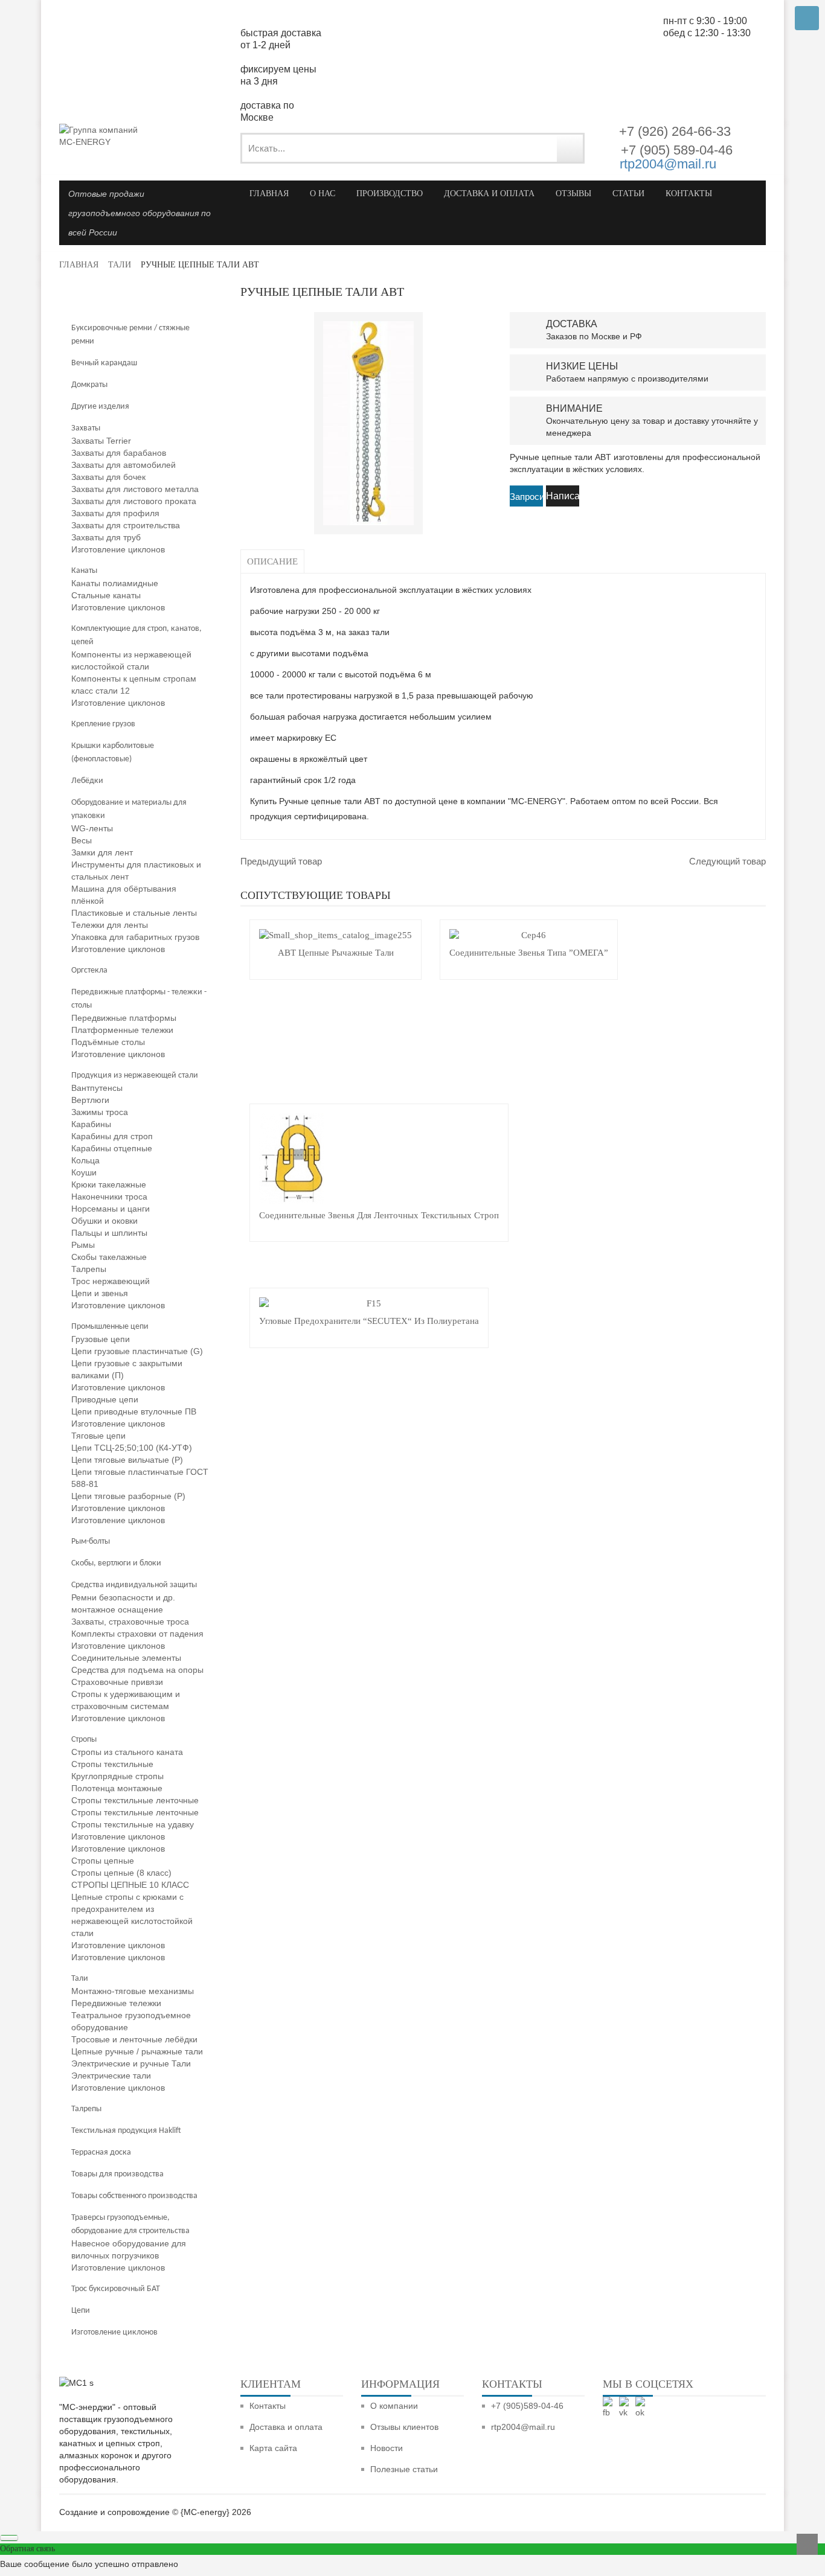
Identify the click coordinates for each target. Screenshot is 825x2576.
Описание (272, 561)
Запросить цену (526, 498)
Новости (387, 2448)
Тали (120, 265)
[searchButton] (570, 148)
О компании (394, 2406)
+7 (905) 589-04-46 (675, 150)
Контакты (268, 2406)
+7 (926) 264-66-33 (675, 131)
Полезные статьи (404, 2469)
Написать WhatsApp (563, 499)
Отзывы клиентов (404, 2427)
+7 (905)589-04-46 (527, 2406)
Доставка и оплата (286, 2427)
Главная (79, 265)
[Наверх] (807, 2544)
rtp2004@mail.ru (668, 164)
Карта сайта (273, 2448)
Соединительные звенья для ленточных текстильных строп (379, 1215)
